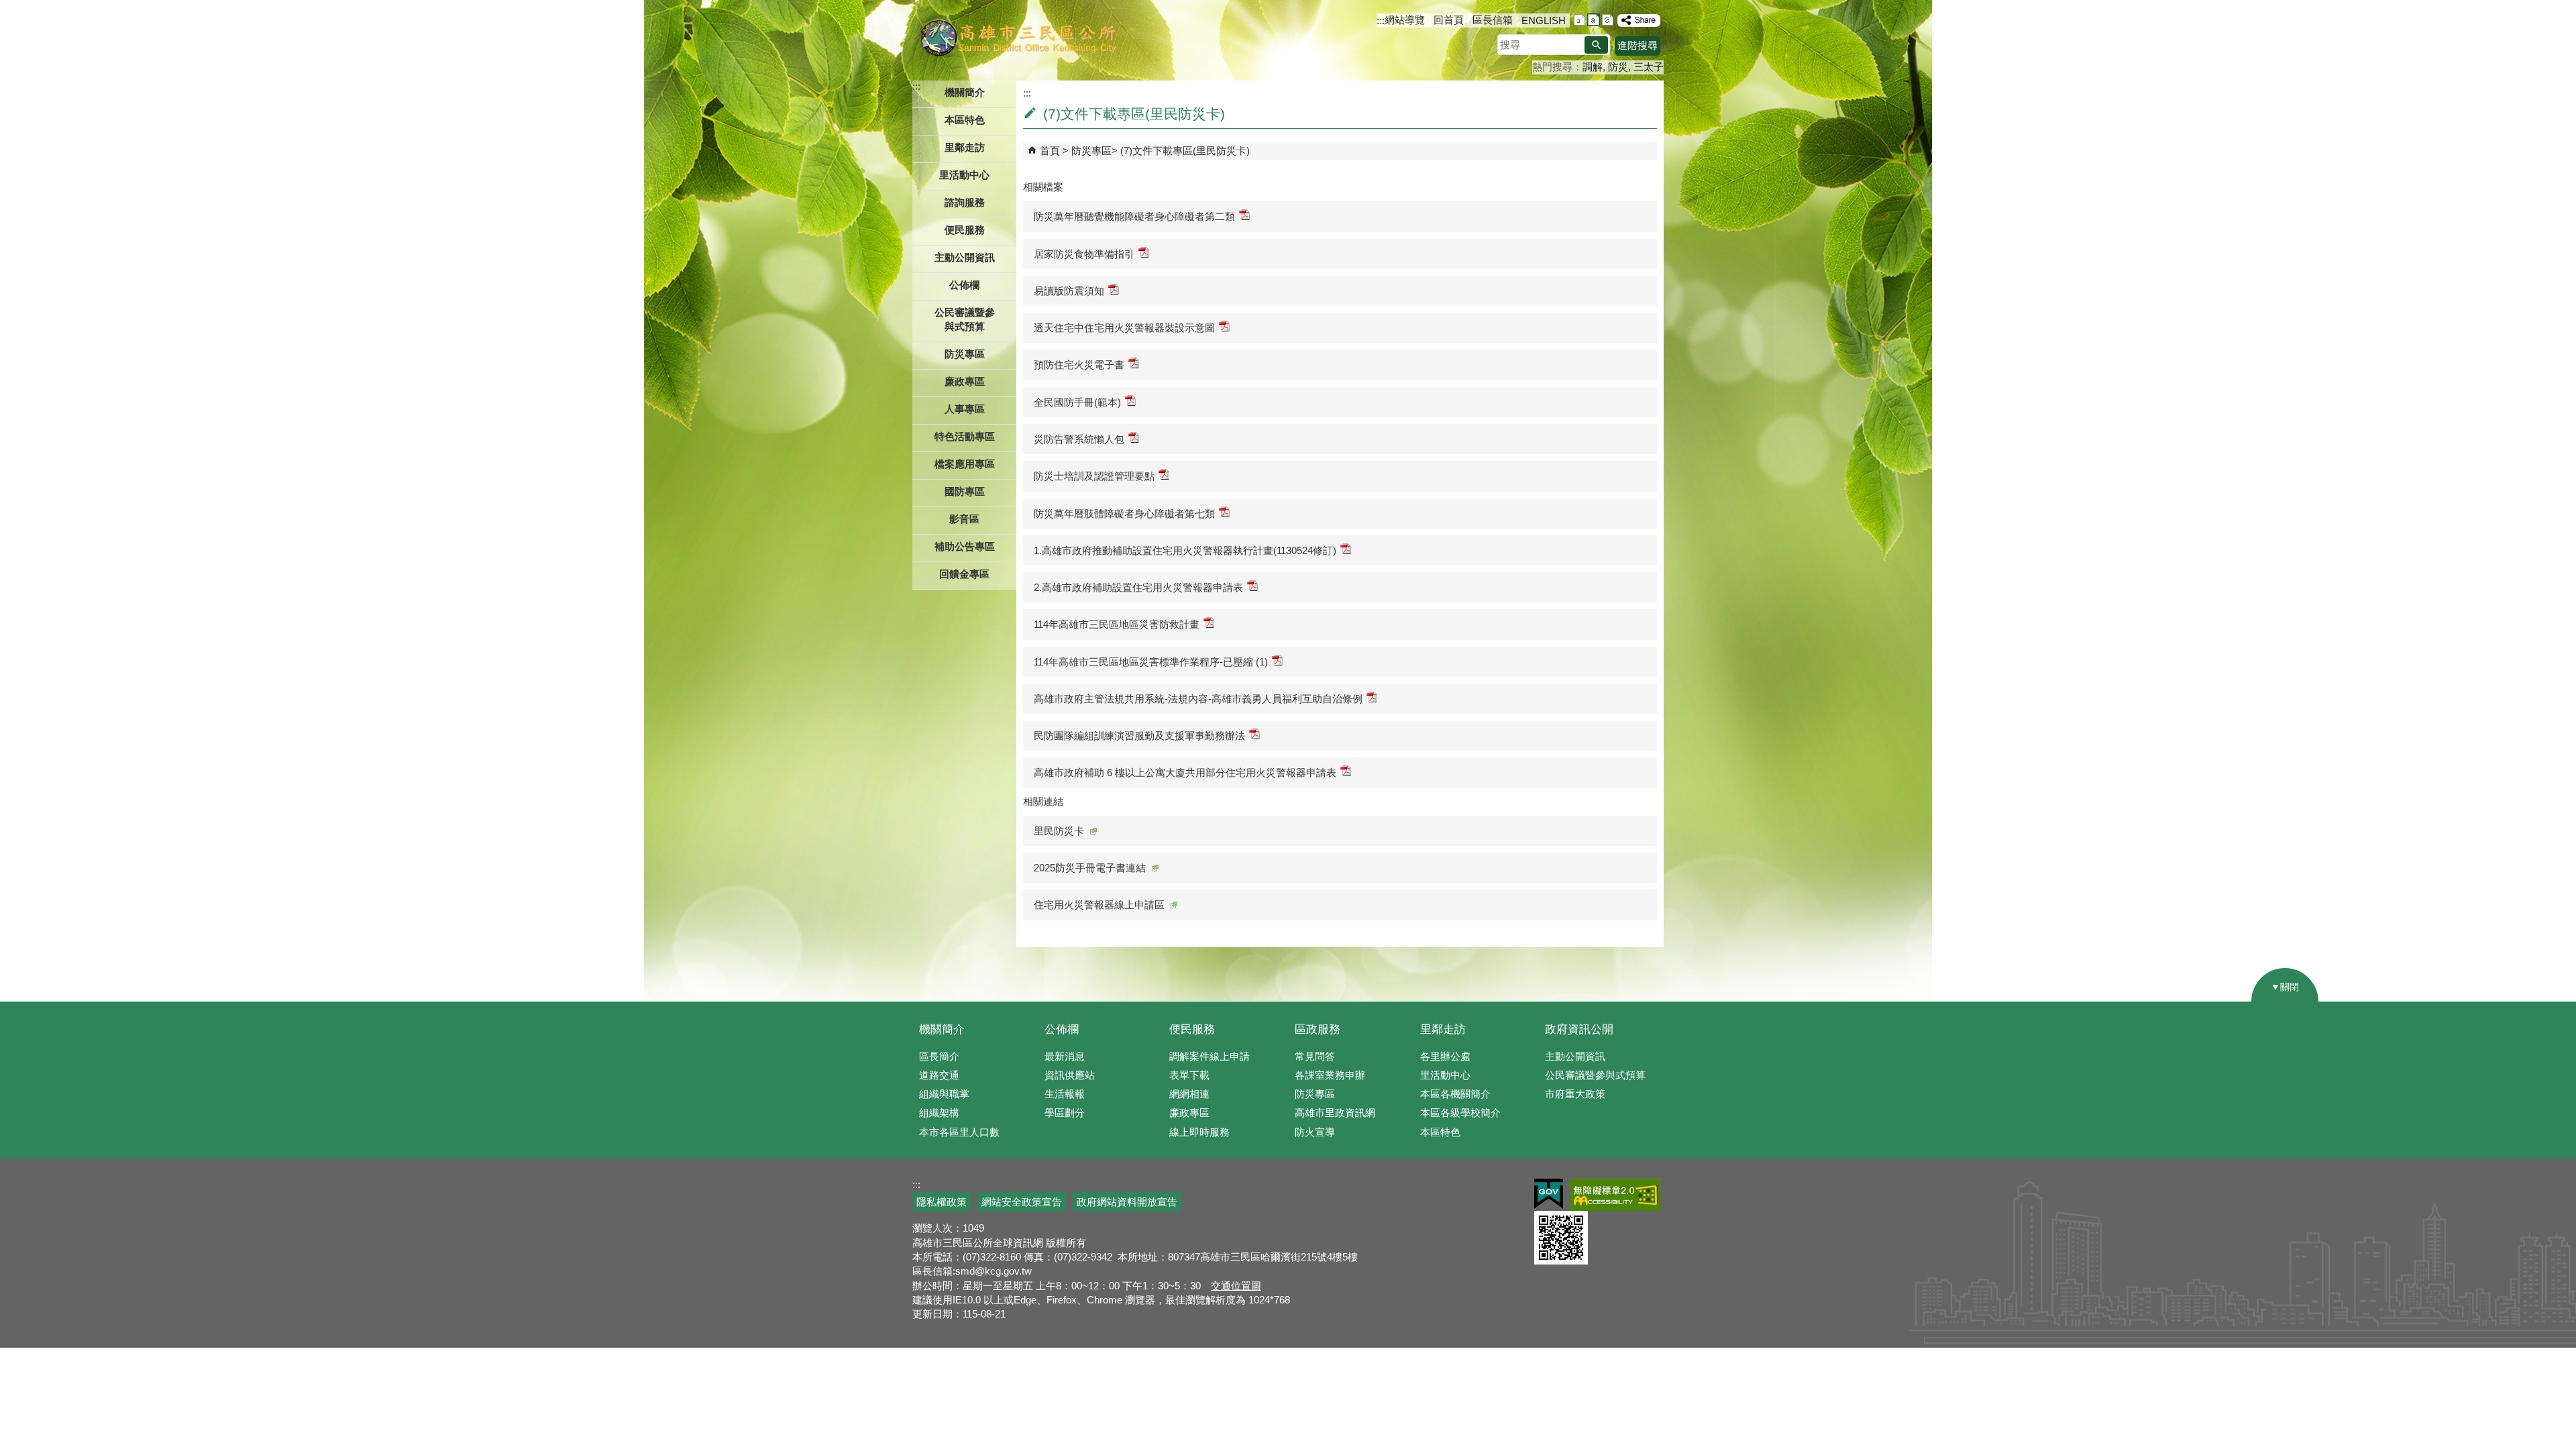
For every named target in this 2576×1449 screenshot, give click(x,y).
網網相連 (1189, 1094)
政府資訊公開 (1579, 1029)
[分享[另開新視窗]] (1639, 20)
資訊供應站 (1070, 1075)
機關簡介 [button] (965, 92)
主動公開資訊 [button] (965, 257)
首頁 (1050, 151)
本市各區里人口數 (959, 1132)
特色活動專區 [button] (965, 436)
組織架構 (939, 1113)
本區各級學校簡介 (1460, 1113)
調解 (1593, 67)
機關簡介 (942, 1029)
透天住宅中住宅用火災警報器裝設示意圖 (1124, 328)
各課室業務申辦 (1330, 1075)
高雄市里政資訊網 (1335, 1113)
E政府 (1549, 1194)
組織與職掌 (944, 1094)
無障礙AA (1615, 1195)
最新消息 (1065, 1056)
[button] (1596, 45)
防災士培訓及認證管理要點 (1094, 476)
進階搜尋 (1638, 45)
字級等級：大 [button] (1608, 20)
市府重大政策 (1575, 1094)
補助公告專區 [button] (965, 546)
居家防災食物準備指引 (1084, 254)
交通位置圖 (1236, 1286)
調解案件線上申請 (1210, 1056)
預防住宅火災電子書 (1079, 365)
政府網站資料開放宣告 (1127, 1202)
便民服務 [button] (965, 230)
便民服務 (1192, 1029)
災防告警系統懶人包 (1079, 439)
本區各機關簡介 (1455, 1094)
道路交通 (939, 1075)
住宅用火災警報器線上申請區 (1099, 905)
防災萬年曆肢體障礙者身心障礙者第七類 (1124, 514)
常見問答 (1315, 1056)
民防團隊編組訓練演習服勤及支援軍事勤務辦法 (1139, 736)
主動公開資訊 (1575, 1056)
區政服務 (1318, 1029)
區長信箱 (1493, 20)
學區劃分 (1065, 1113)
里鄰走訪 (1443, 1029)
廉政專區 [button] (965, 381)
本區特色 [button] (965, 120)
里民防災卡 (1059, 831)
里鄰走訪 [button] (965, 147)
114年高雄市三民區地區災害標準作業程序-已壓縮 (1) (1151, 662)
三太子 (1649, 67)
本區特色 (1440, 1132)
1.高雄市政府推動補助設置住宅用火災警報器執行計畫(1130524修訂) (1185, 550)
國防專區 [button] (965, 491)
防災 (1618, 67)
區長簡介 (939, 1056)
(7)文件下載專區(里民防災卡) (1185, 151)
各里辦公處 (1445, 1056)
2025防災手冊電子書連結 (1090, 868)
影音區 (964, 519)
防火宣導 (1315, 1132)
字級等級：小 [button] (1579, 20)
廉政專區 (1189, 1113)
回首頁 (1449, 20)
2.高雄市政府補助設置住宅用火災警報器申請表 (1138, 587)
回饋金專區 (964, 574)
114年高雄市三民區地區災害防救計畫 (1117, 624)
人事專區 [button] (965, 409)
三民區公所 (1018, 37)
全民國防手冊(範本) (1077, 402)
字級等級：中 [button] (1594, 20)
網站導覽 (1405, 20)
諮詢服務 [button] (965, 202)
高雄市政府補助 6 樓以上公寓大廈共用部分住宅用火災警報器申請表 (1185, 772)
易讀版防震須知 (1069, 291)
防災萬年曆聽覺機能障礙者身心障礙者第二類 (1134, 216)
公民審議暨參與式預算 (1595, 1075)
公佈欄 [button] (964, 285)
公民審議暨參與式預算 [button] (965, 319)
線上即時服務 (1199, 1132)
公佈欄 (1062, 1029)
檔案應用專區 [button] (965, 464)
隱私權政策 (942, 1202)
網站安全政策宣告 (1022, 1202)
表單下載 (1189, 1075)
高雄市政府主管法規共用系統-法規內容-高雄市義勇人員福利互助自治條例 (1198, 699)
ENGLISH (1544, 20)
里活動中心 (964, 175)
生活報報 (1065, 1094)
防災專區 (1091, 151)
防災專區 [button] (965, 354)
